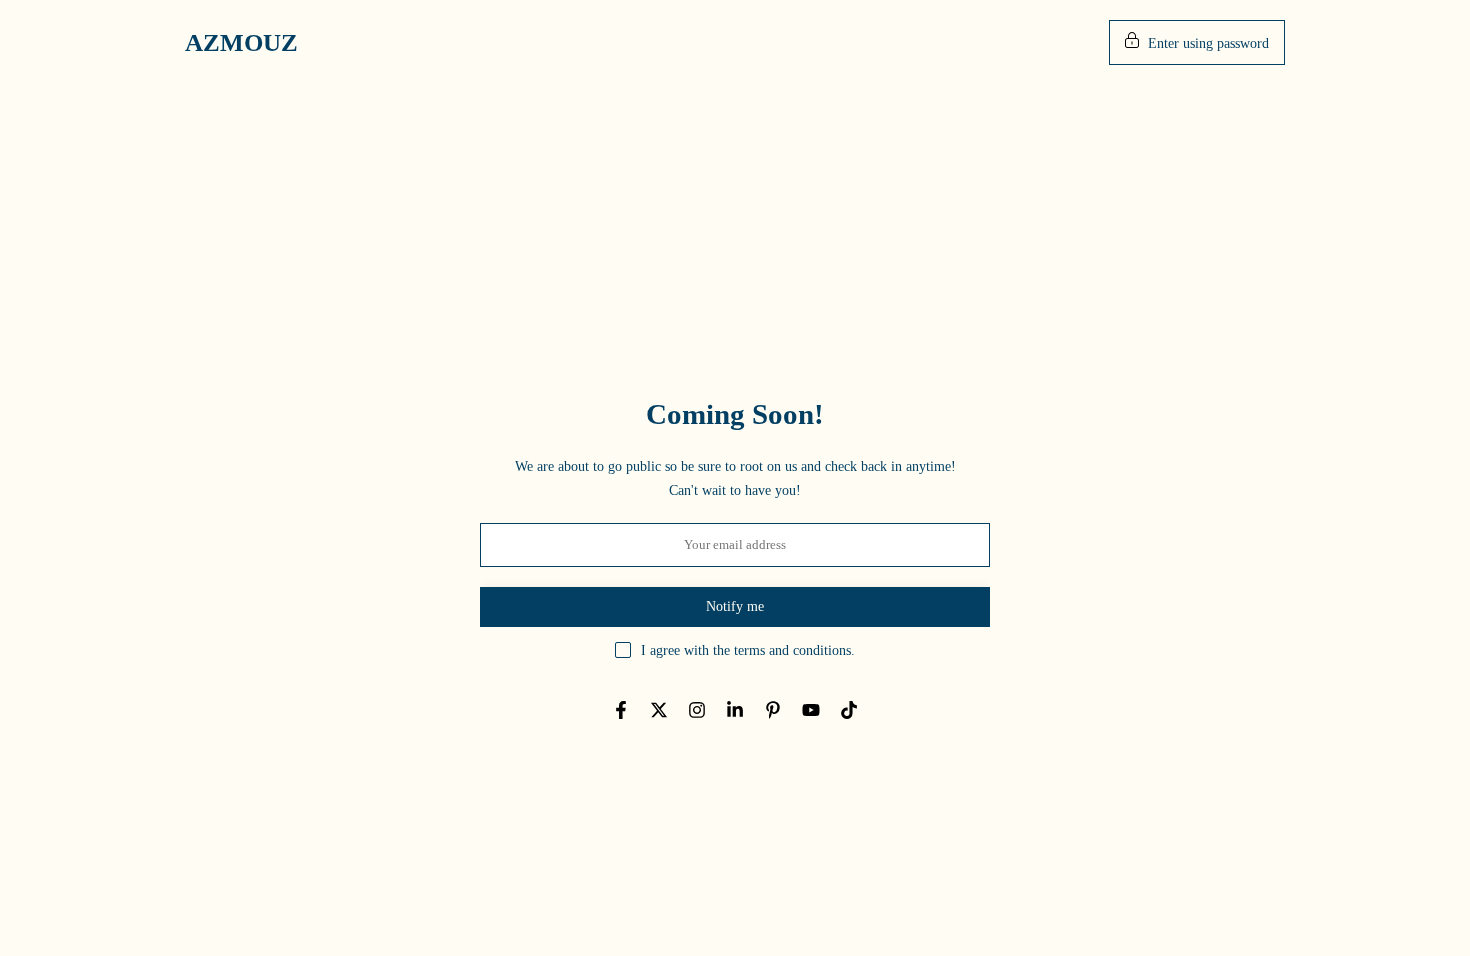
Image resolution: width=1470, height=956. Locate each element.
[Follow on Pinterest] (773, 710)
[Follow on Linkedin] (735, 710)
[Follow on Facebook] (621, 710)
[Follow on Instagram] (697, 710)
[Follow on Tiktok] (849, 710)
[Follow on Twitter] (659, 710)
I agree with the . (748, 650)
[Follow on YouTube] (811, 710)
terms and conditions (792, 650)
